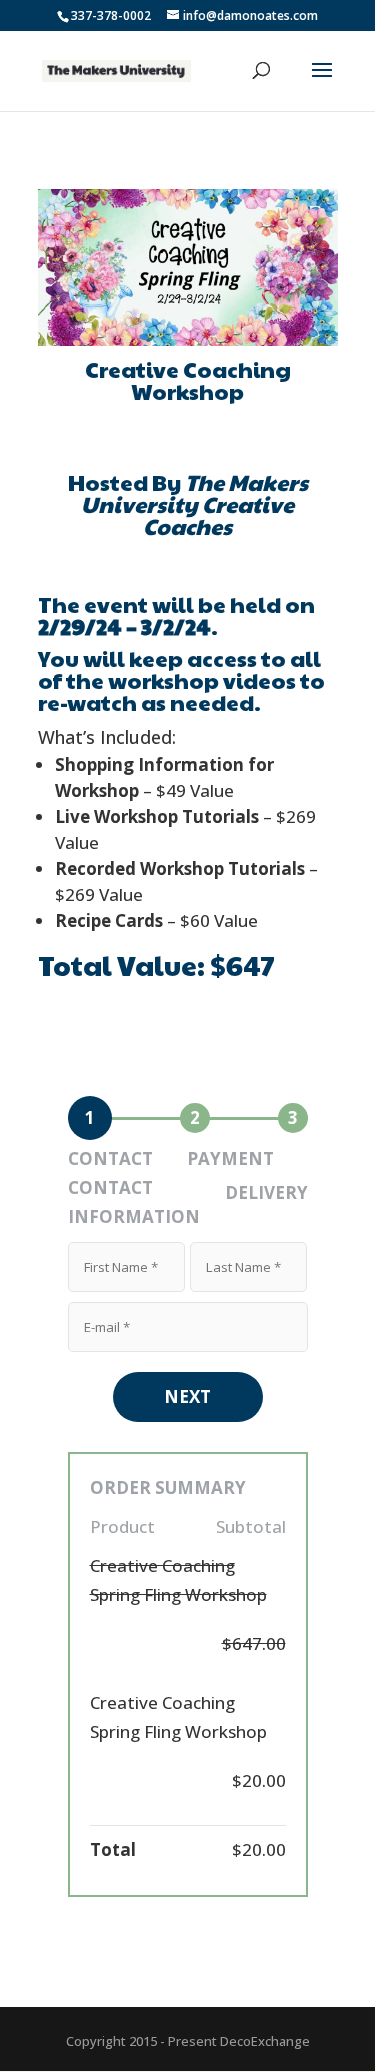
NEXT (187, 1396)
